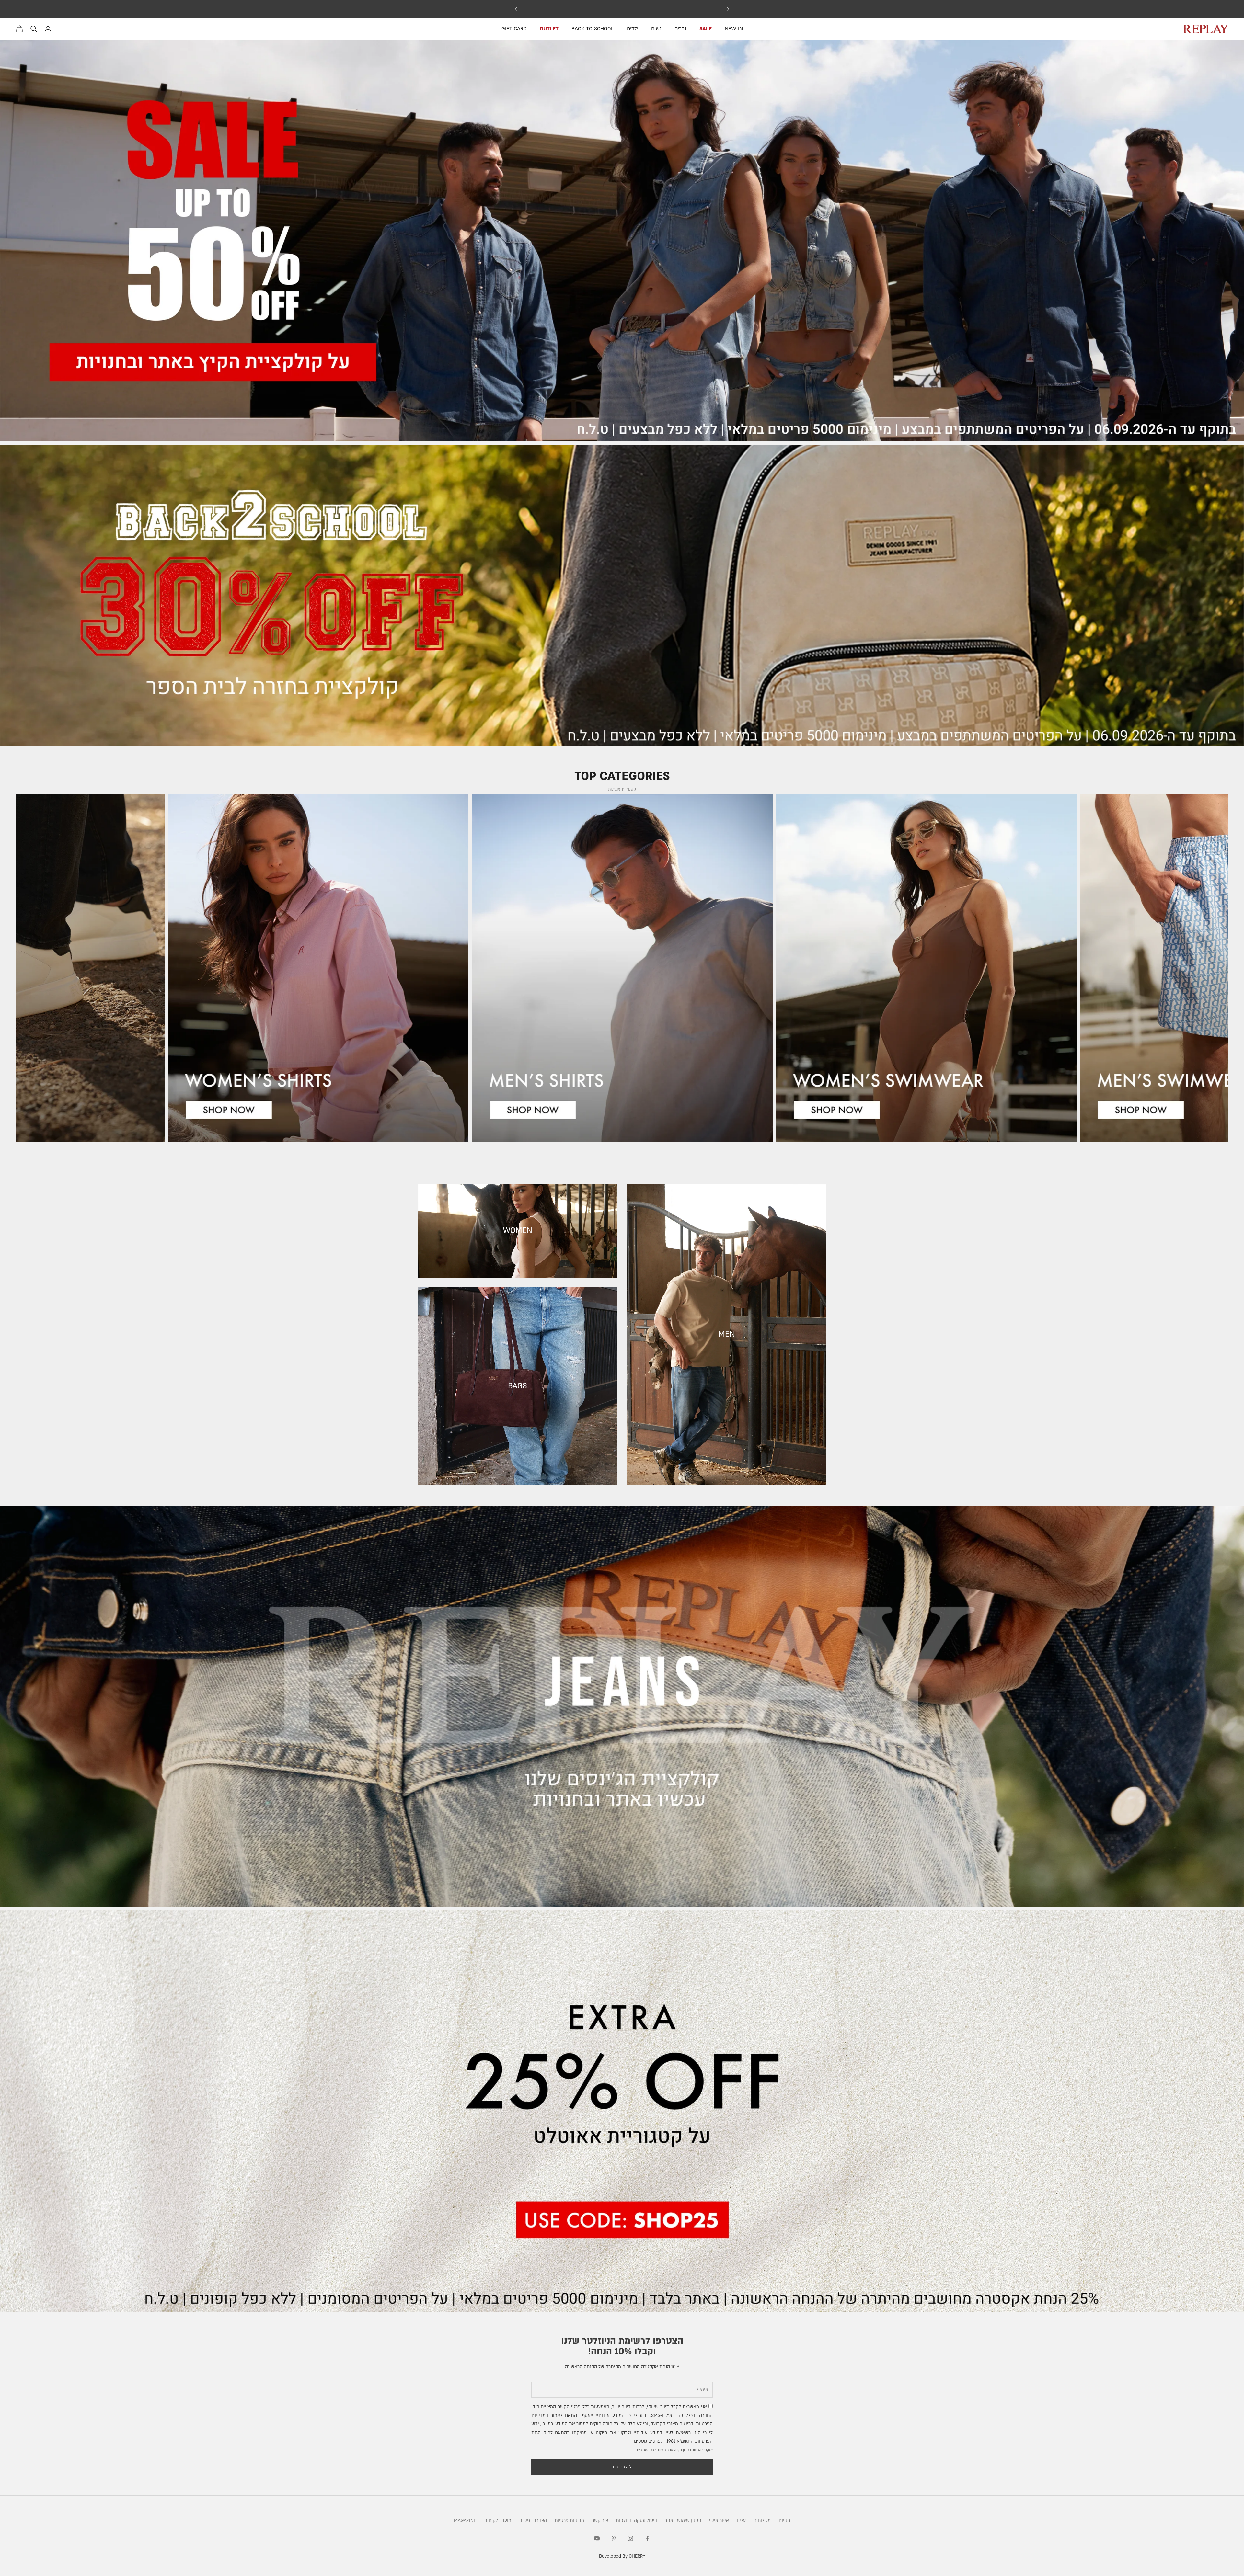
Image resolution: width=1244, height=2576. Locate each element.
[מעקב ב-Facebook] (647, 2538)
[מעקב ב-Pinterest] (614, 2538)
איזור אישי (719, 2520)
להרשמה (622, 2467)
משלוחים (762, 2520)
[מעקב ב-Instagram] (630, 2538)
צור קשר (600, 2520)
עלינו (741, 2520)
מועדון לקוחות (498, 2520)
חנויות (784, 2520)
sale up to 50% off (622, 9)
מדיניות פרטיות (569, 2520)
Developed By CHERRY (622, 2556)
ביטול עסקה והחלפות (636, 2520)
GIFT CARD (514, 29)
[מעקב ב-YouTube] (597, 2538)
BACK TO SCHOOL (593, 29)
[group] (622, 241)
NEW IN (734, 29)
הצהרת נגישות (533, 2520)
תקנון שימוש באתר (683, 2520)
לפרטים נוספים (648, 2441)
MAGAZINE (465, 2520)
